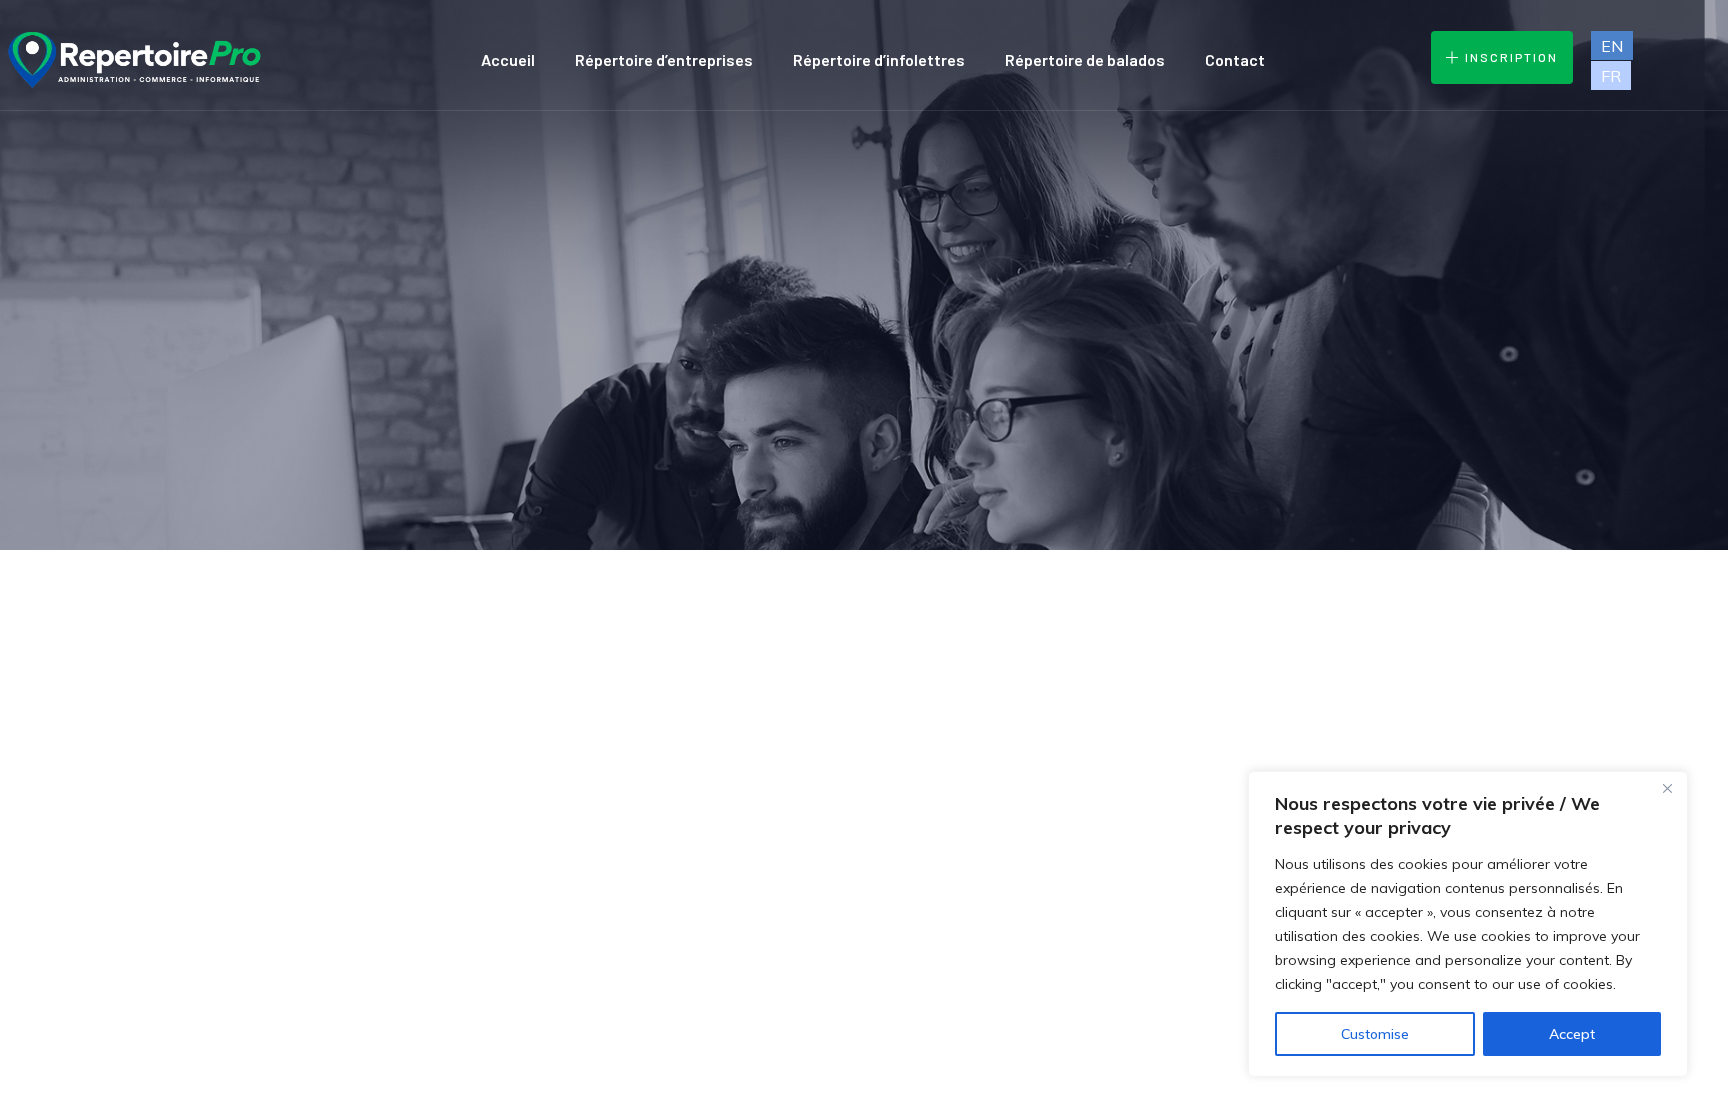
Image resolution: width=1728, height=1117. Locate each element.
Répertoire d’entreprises (664, 59)
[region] (1468, 924)
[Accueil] (133, 60)
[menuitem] (1612, 45)
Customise (1375, 1034)
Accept (1572, 1034)
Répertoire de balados (1085, 59)
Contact (1235, 59)
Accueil (508, 59)
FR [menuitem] (1611, 76)
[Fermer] (1667, 788)
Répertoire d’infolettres (879, 59)
